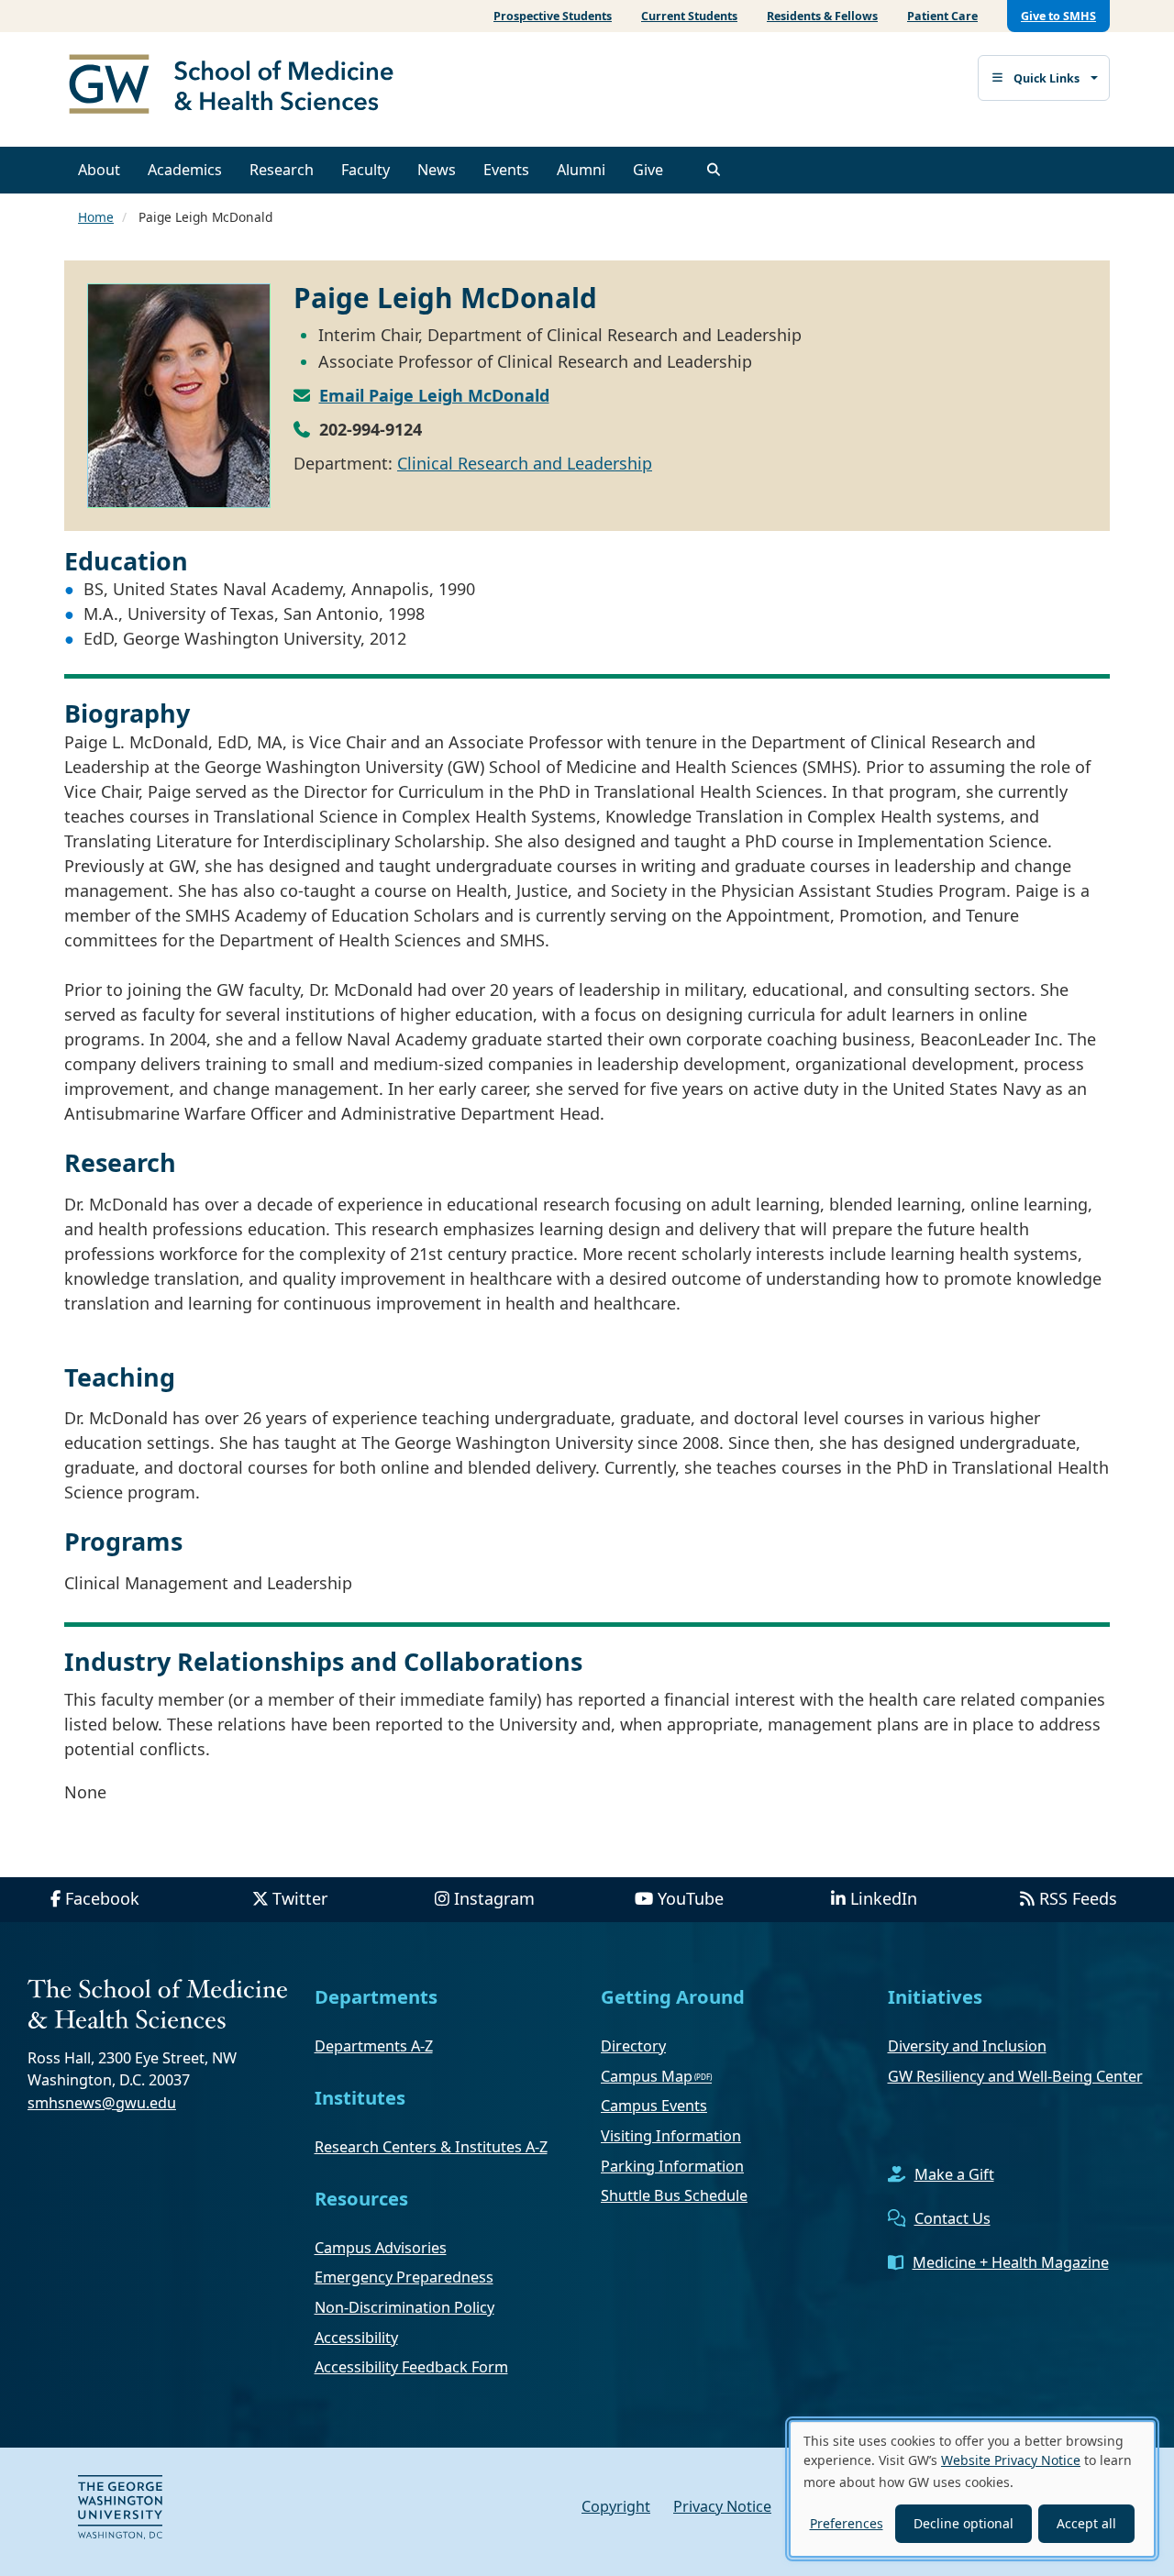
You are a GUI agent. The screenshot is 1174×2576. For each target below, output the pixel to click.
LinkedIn (884, 1898)
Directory (633, 2046)
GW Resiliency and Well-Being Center (1015, 2076)
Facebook (102, 1898)
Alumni (581, 170)
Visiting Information (671, 2136)
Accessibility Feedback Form (411, 2367)
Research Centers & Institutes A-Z (431, 2147)
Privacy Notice (722, 2506)
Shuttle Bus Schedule (674, 2195)
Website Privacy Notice (1011, 2460)
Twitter (300, 1898)
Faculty (365, 170)
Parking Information (672, 2166)
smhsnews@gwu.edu (102, 2103)
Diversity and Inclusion (967, 2046)
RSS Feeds (1078, 1898)
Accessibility (356, 2338)
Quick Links (1047, 78)
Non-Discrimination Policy (404, 2307)
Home (96, 217)
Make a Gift (954, 2174)
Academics (185, 170)
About (99, 170)
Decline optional (964, 2523)
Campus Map (647, 2076)
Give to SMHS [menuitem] (1058, 16)
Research (282, 170)
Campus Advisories (381, 2248)
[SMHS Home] (238, 86)
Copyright (616, 2506)
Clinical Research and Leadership (525, 463)
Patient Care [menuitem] (942, 16)
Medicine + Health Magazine (1011, 2262)
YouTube (691, 1898)
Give (648, 170)
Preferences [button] (847, 2523)
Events (506, 170)
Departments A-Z (374, 2046)
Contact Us (952, 2218)
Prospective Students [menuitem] (553, 16)
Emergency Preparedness (404, 2277)
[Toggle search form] (714, 170)
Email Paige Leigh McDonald (434, 395)
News (437, 170)
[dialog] (972, 2489)
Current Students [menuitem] (689, 16)
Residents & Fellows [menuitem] (822, 16)
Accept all (1086, 2523)
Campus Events (654, 2106)
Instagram (494, 1898)
